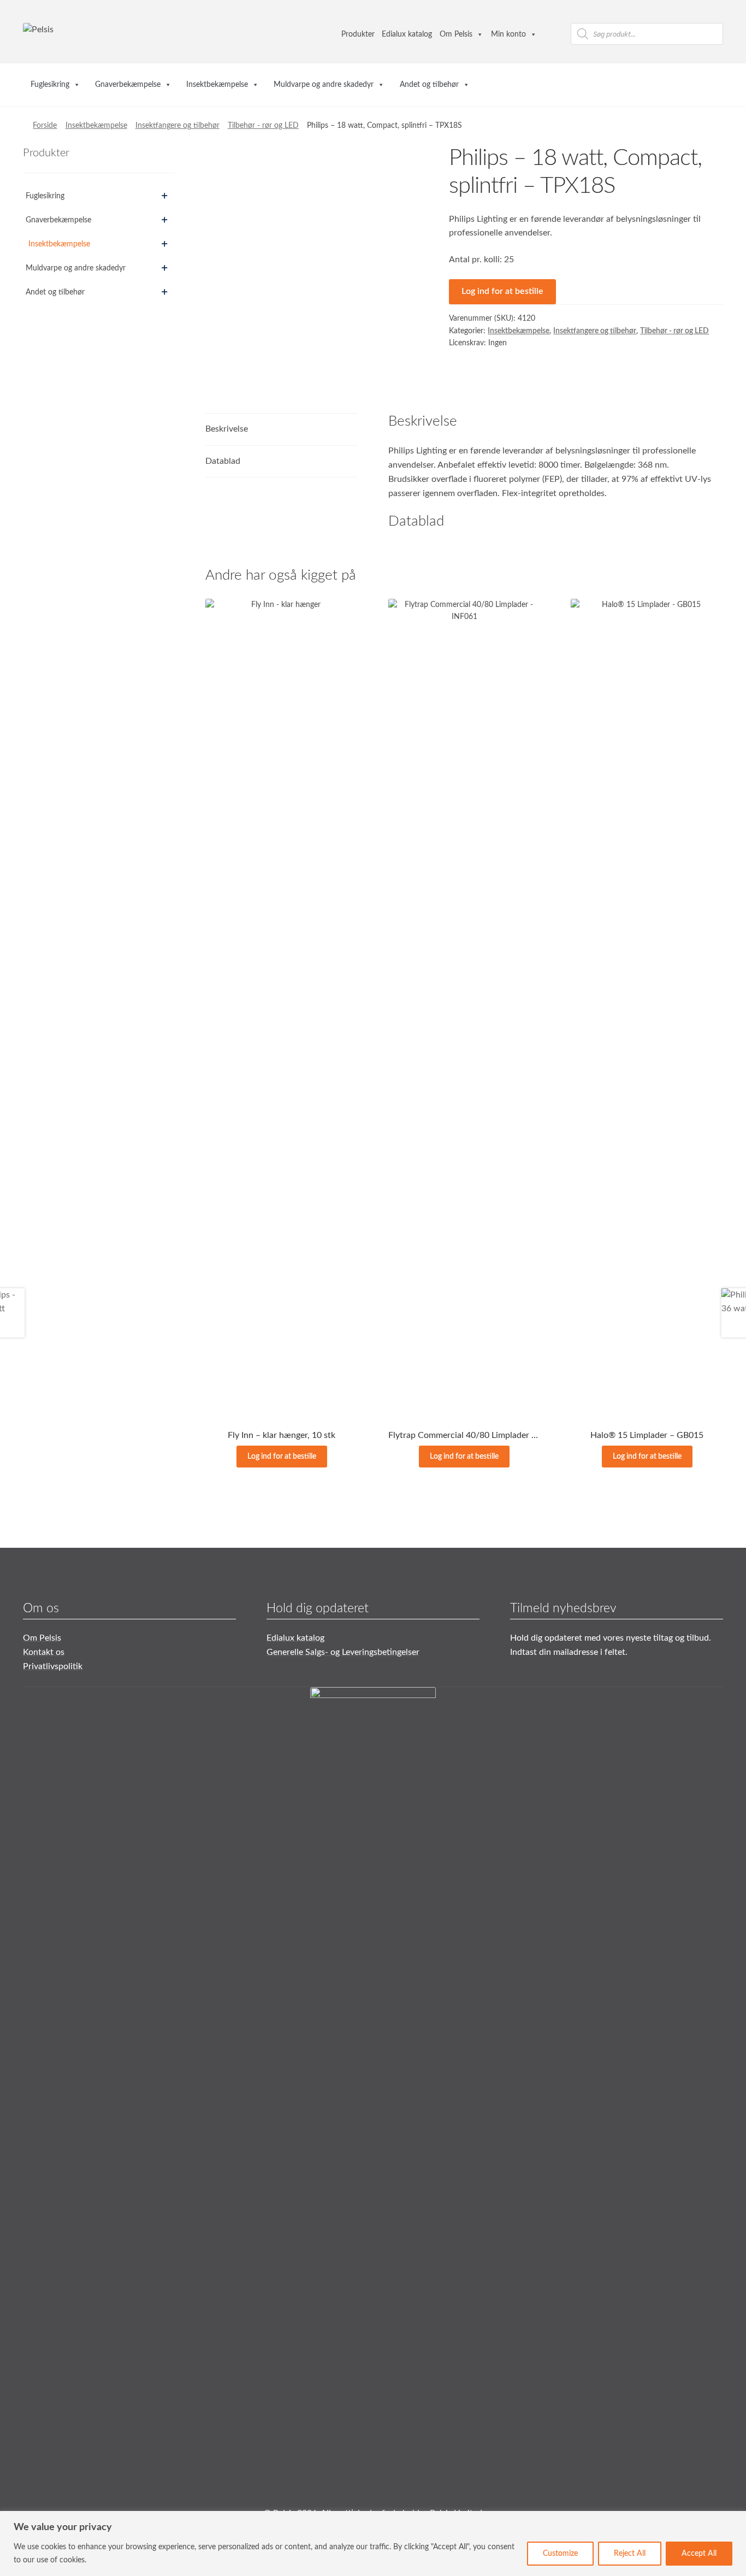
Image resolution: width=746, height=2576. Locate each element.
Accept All (699, 2554)
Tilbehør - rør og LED (263, 126)
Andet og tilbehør (429, 85)
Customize (560, 2554)
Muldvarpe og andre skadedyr (324, 85)
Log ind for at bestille (502, 291)
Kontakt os (44, 1652)
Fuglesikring (50, 85)
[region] (373, 2543)
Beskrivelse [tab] (227, 429)
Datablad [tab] (223, 461)
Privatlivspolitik (53, 1666)
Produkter (358, 34)
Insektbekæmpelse (217, 85)
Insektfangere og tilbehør (177, 126)
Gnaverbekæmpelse (128, 85)
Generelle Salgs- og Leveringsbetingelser (343, 1652)
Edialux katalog (407, 34)
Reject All (630, 2554)
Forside (45, 126)
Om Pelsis (456, 34)
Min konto (508, 34)
